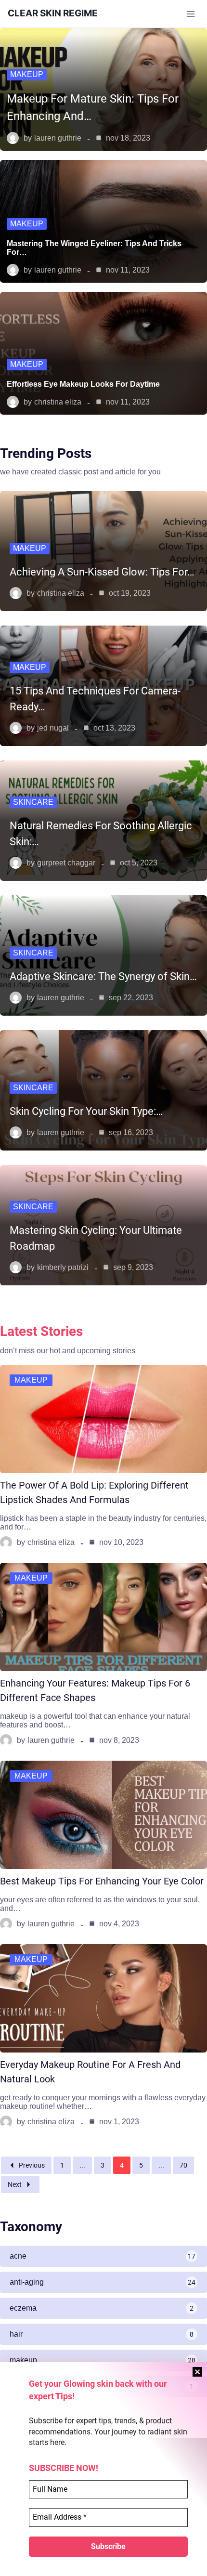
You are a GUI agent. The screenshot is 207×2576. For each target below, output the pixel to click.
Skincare (33, 802)
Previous (32, 2165)
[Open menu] (190, 14)
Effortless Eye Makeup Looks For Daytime (83, 384)
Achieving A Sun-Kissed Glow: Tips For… (102, 572)
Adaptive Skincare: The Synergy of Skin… (103, 976)
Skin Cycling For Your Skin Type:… (86, 1111)
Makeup (27, 74)
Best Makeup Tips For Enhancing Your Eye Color (102, 1881)
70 (183, 2165)
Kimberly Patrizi (63, 1267)
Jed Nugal (53, 728)
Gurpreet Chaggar (66, 863)
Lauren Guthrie (58, 138)
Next (15, 2184)
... (82, 2165)
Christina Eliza (58, 402)
